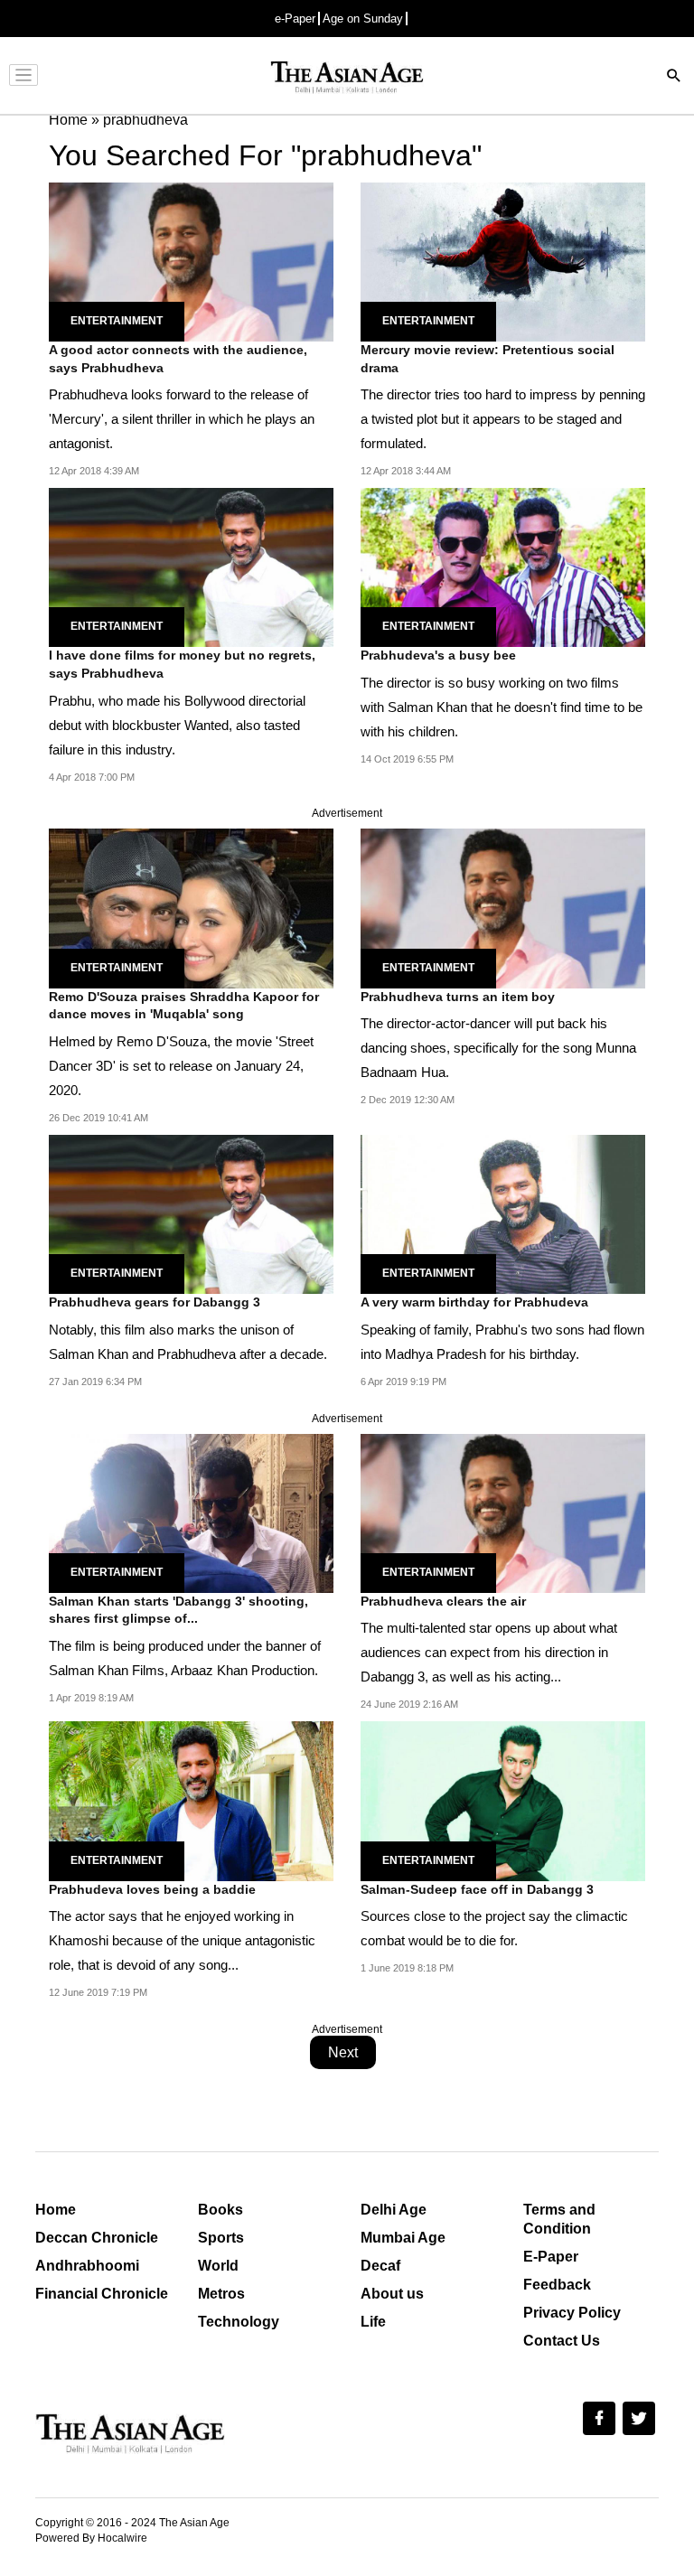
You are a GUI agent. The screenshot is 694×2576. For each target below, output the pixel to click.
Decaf (380, 2266)
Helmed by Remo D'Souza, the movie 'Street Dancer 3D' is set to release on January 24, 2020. (181, 1066)
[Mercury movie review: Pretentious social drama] (503, 261)
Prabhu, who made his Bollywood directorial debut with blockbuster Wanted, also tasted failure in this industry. (177, 725)
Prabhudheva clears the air (443, 1601)
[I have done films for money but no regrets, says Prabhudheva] (191, 566)
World (218, 2266)
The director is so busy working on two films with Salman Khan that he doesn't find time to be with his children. (502, 707)
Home (56, 2210)
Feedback (557, 2285)
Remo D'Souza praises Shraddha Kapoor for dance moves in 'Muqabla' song (184, 1006)
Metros (221, 2294)
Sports (221, 2238)
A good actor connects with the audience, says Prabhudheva (178, 359)
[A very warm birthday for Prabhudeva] (503, 1213)
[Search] (674, 77)
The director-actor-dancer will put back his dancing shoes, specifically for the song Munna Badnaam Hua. (498, 1048)
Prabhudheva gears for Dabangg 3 (155, 1302)
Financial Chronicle (102, 2294)
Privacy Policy (572, 2313)
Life (373, 2322)
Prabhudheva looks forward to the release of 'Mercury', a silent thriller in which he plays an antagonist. (182, 419)
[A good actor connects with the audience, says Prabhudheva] (191, 261)
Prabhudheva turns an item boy (458, 997)
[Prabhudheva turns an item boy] (503, 908)
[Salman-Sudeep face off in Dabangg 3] (503, 1800)
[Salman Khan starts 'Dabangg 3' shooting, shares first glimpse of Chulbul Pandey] (191, 1512)
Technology (239, 2322)
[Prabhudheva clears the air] (503, 1512)
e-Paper (295, 19)
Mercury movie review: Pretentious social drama (488, 359)
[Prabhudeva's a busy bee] (503, 566)
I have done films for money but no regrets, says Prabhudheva (182, 664)
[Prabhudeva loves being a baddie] (191, 1800)
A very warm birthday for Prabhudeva (474, 1302)
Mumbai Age (403, 2238)
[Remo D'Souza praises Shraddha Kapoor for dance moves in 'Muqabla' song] (191, 908)
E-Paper (551, 2257)
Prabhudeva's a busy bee (438, 655)
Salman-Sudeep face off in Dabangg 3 (477, 1889)
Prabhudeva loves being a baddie (152, 1889)
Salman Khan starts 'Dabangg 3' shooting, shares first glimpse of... (178, 1610)
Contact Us (562, 2341)
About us (392, 2294)
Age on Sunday (363, 19)
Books (220, 2210)
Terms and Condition (559, 2219)
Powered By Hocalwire (91, 2538)
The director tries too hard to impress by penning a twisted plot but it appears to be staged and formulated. (503, 419)
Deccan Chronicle (97, 2238)
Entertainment (117, 321)
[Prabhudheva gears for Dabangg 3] (191, 1213)
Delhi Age (394, 2210)
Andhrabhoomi (87, 2266)
